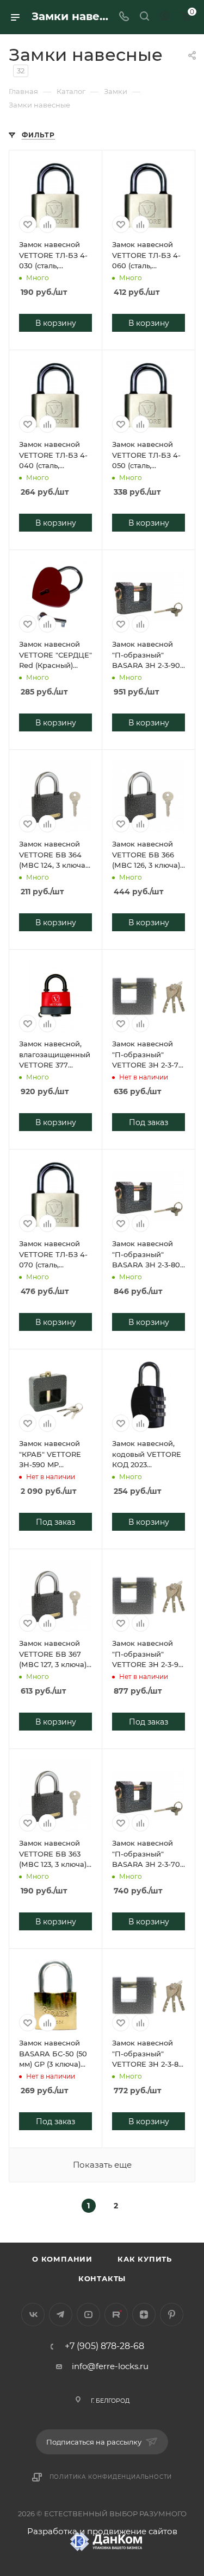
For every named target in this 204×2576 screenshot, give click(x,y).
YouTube (88, 2315)
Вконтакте (33, 2315)
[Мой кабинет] (165, 17)
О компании (62, 2259)
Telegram (61, 2315)
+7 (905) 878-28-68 (104, 2346)
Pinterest (172, 2315)
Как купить (145, 2259)
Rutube (116, 2315)
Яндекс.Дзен (144, 2315)
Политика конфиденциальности (111, 2477)
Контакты (102, 2278)
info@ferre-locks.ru (110, 2366)
